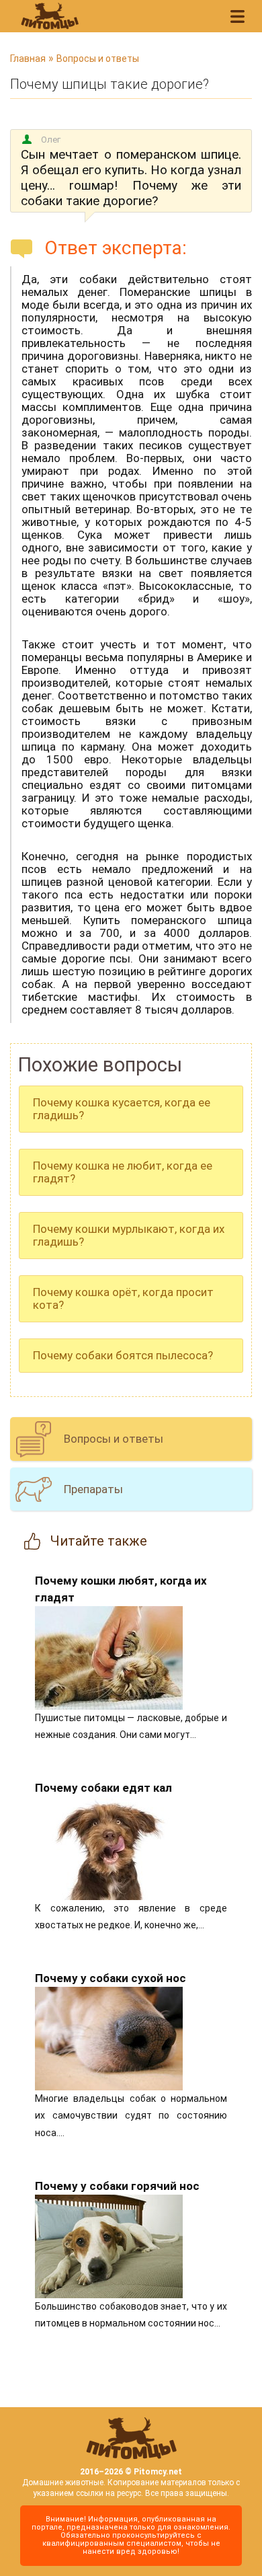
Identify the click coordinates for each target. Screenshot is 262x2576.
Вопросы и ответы (98, 59)
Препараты (93, 1489)
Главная (28, 59)
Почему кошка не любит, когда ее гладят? (123, 1172)
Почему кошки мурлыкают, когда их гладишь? (129, 1235)
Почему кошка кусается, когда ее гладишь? (122, 1109)
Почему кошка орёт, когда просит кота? (123, 1298)
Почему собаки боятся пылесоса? (123, 1355)
